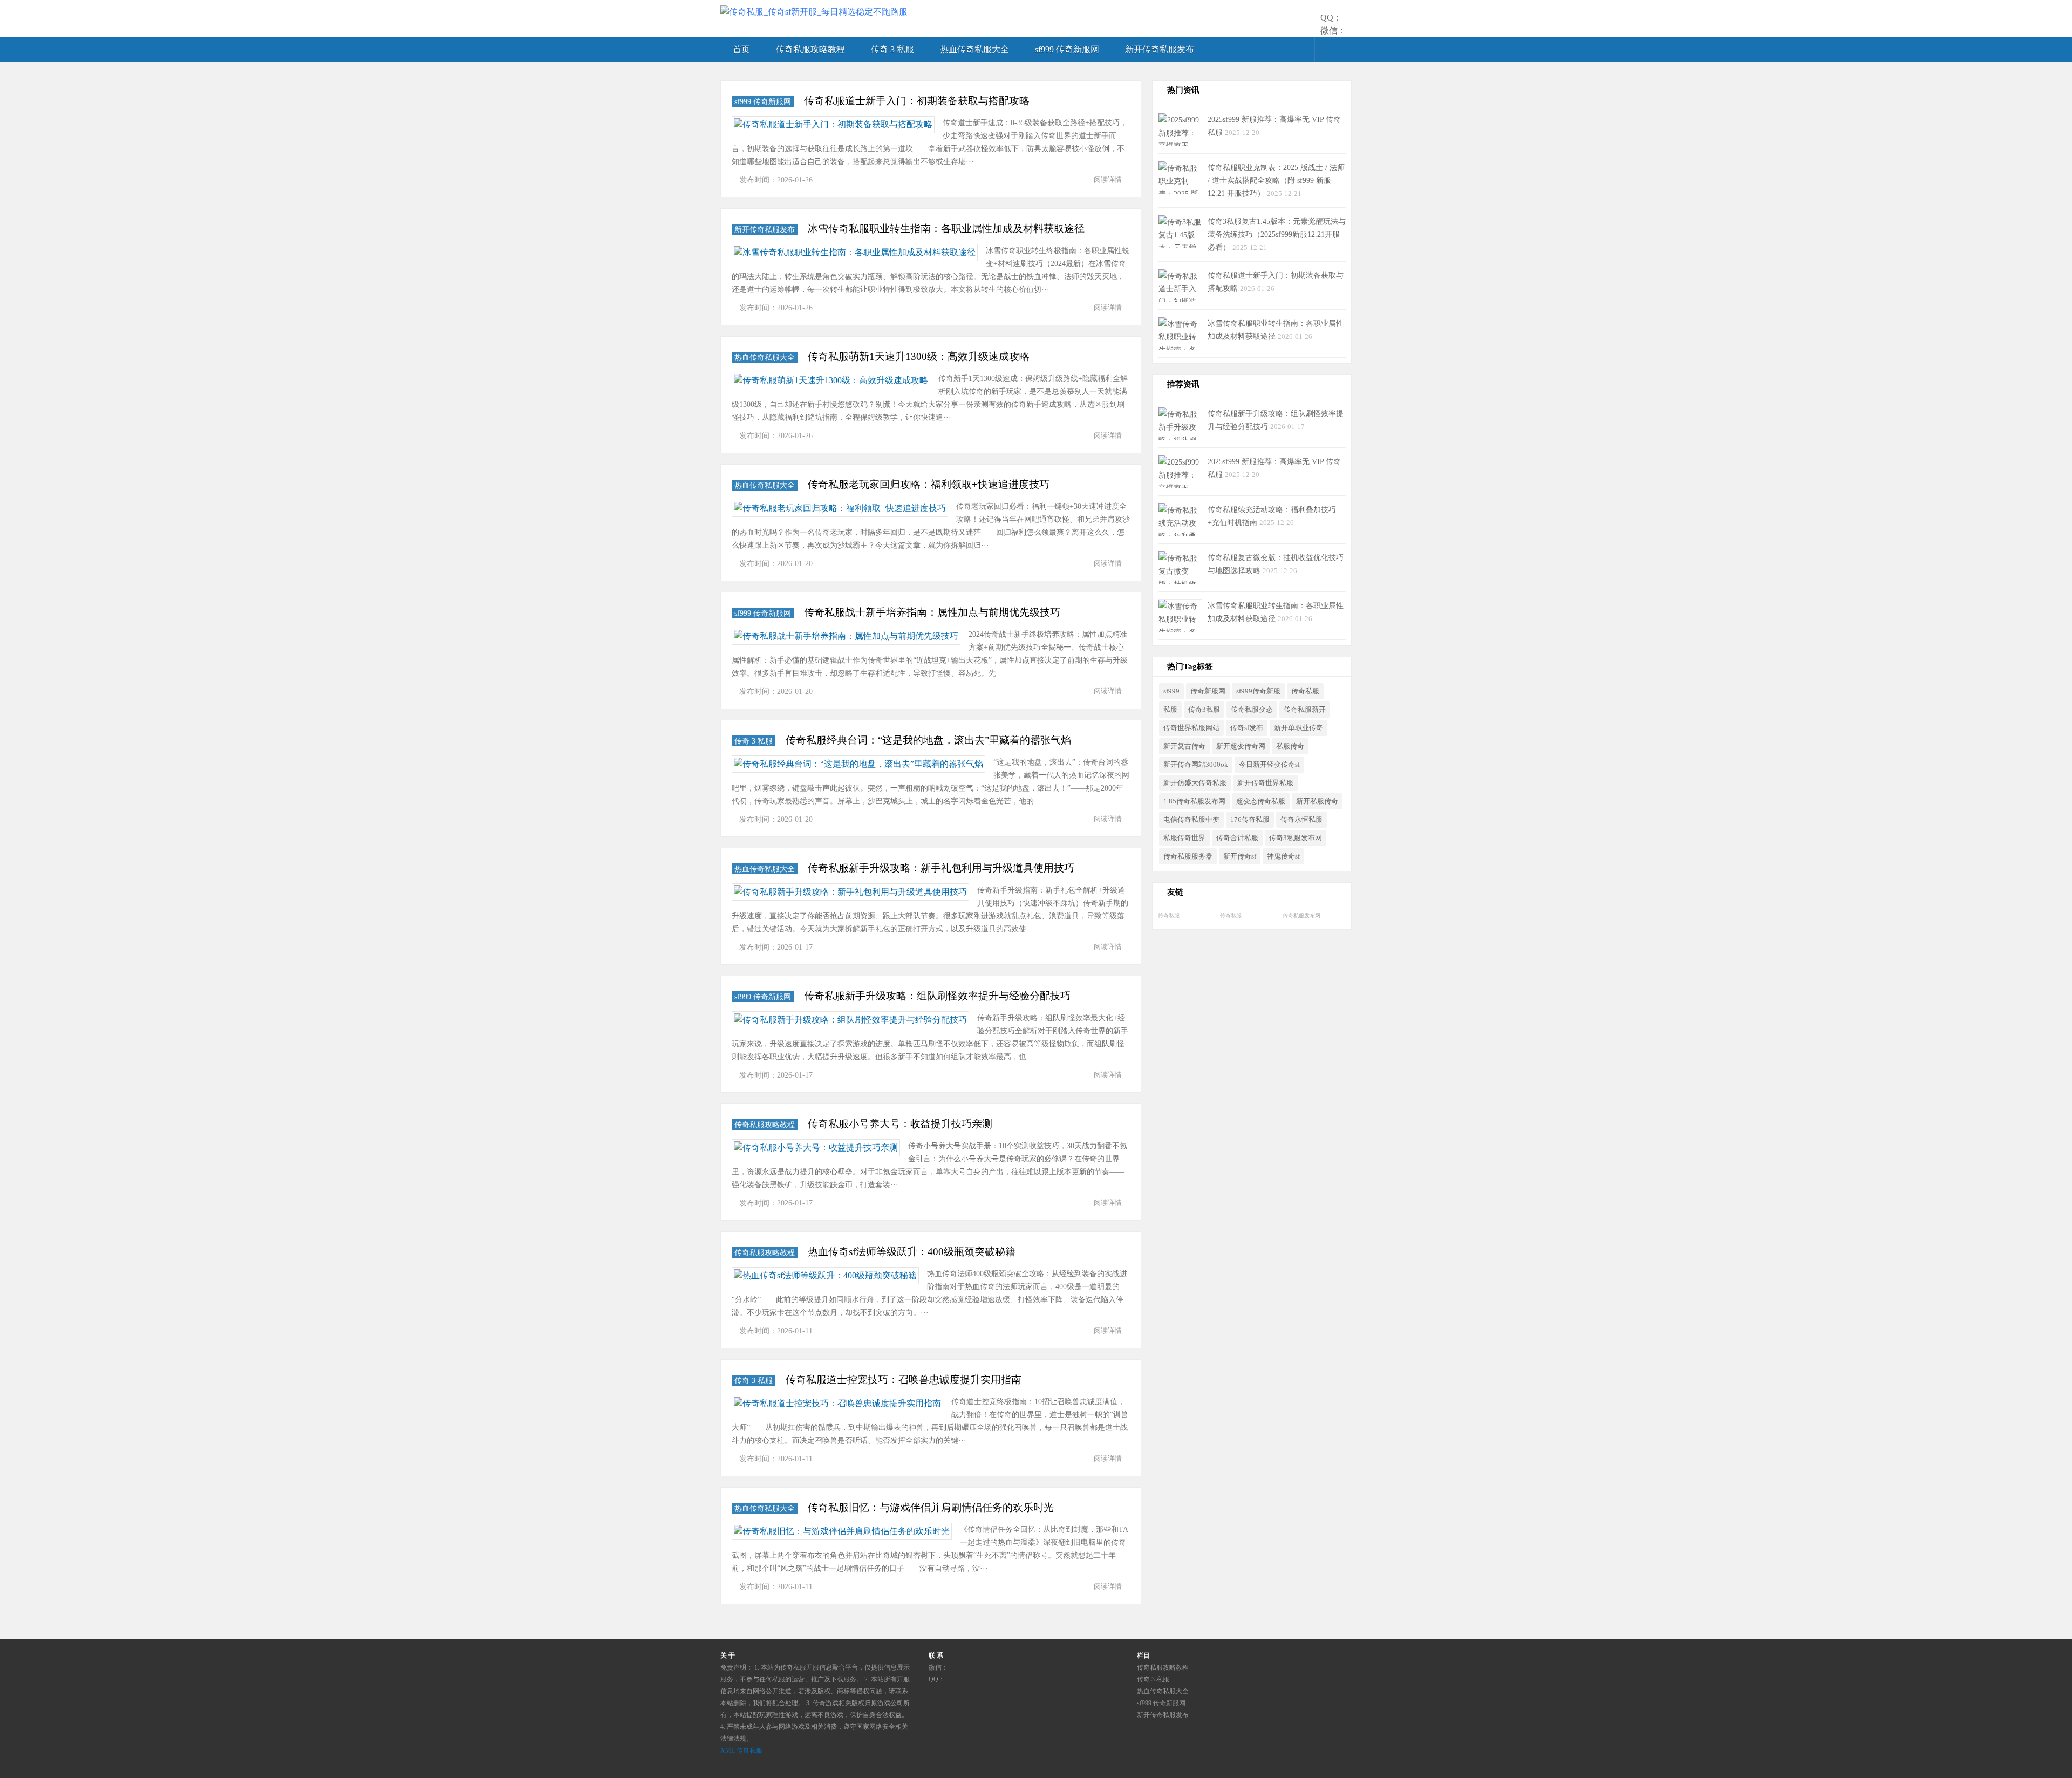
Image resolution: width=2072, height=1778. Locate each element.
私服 (1170, 710)
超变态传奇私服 (1261, 801)
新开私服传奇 (1317, 801)
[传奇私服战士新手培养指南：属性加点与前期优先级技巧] (846, 636)
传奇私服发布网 (1301, 915)
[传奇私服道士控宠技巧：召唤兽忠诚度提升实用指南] (837, 1404)
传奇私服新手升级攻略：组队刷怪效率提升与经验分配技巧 (937, 996)
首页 (741, 49)
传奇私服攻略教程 (810, 49)
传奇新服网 (1208, 691)
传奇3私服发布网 (1296, 838)
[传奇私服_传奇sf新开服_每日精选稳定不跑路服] (814, 12)
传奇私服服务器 (1188, 856)
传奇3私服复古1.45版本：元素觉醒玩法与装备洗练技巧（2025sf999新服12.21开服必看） (1277, 234)
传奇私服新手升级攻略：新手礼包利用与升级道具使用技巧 (941, 868)
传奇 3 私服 (892, 49)
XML (728, 1750)
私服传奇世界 (1184, 838)
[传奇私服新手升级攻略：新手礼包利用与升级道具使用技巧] (850, 892)
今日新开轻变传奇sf (1269, 765)
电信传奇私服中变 (1191, 820)
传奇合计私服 (1237, 838)
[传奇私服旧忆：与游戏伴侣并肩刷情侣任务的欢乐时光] (842, 1531)
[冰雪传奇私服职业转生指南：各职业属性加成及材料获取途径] (855, 253)
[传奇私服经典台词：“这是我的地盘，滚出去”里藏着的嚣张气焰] (858, 764)
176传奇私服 (1250, 820)
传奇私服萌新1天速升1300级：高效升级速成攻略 (919, 356)
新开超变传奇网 (1241, 746)
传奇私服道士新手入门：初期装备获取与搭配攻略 (917, 101)
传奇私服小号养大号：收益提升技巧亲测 (900, 1124)
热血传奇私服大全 (974, 49)
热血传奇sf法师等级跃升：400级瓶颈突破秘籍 (912, 1252)
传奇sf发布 (1247, 728)
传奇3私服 (1204, 710)
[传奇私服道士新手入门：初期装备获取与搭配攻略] (833, 125)
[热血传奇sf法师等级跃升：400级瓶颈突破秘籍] (825, 1276)
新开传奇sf (1240, 856)
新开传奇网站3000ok (1196, 765)
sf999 (1171, 691)
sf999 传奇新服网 (1067, 49)
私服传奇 (1290, 746)
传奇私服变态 (1252, 710)
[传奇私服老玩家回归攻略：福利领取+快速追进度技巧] (840, 508)
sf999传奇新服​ (1258, 691)
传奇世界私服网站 (1191, 728)
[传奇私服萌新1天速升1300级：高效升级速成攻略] (831, 380)
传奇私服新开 (1305, 710)
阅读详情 (1108, 179)
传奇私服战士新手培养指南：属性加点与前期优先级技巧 (932, 612)
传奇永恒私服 (1301, 820)
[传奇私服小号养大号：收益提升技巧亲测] (816, 1148)
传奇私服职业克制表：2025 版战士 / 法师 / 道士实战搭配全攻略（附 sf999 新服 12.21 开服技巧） (1276, 180)
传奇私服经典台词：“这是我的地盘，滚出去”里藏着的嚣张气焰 (928, 740)
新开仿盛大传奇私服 (1195, 783)
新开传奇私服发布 (1160, 49)
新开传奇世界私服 (1265, 783)
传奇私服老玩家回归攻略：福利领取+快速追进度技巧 (929, 484)
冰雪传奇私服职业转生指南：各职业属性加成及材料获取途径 (946, 229)
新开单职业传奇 (1299, 728)
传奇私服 (1305, 691)
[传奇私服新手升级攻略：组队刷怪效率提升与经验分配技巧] (850, 1020)
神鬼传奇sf (1283, 856)
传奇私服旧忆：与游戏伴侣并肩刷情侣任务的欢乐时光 (931, 1507)
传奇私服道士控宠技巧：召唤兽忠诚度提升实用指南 (904, 1380)
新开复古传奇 (1184, 746)
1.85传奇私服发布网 (1194, 801)
